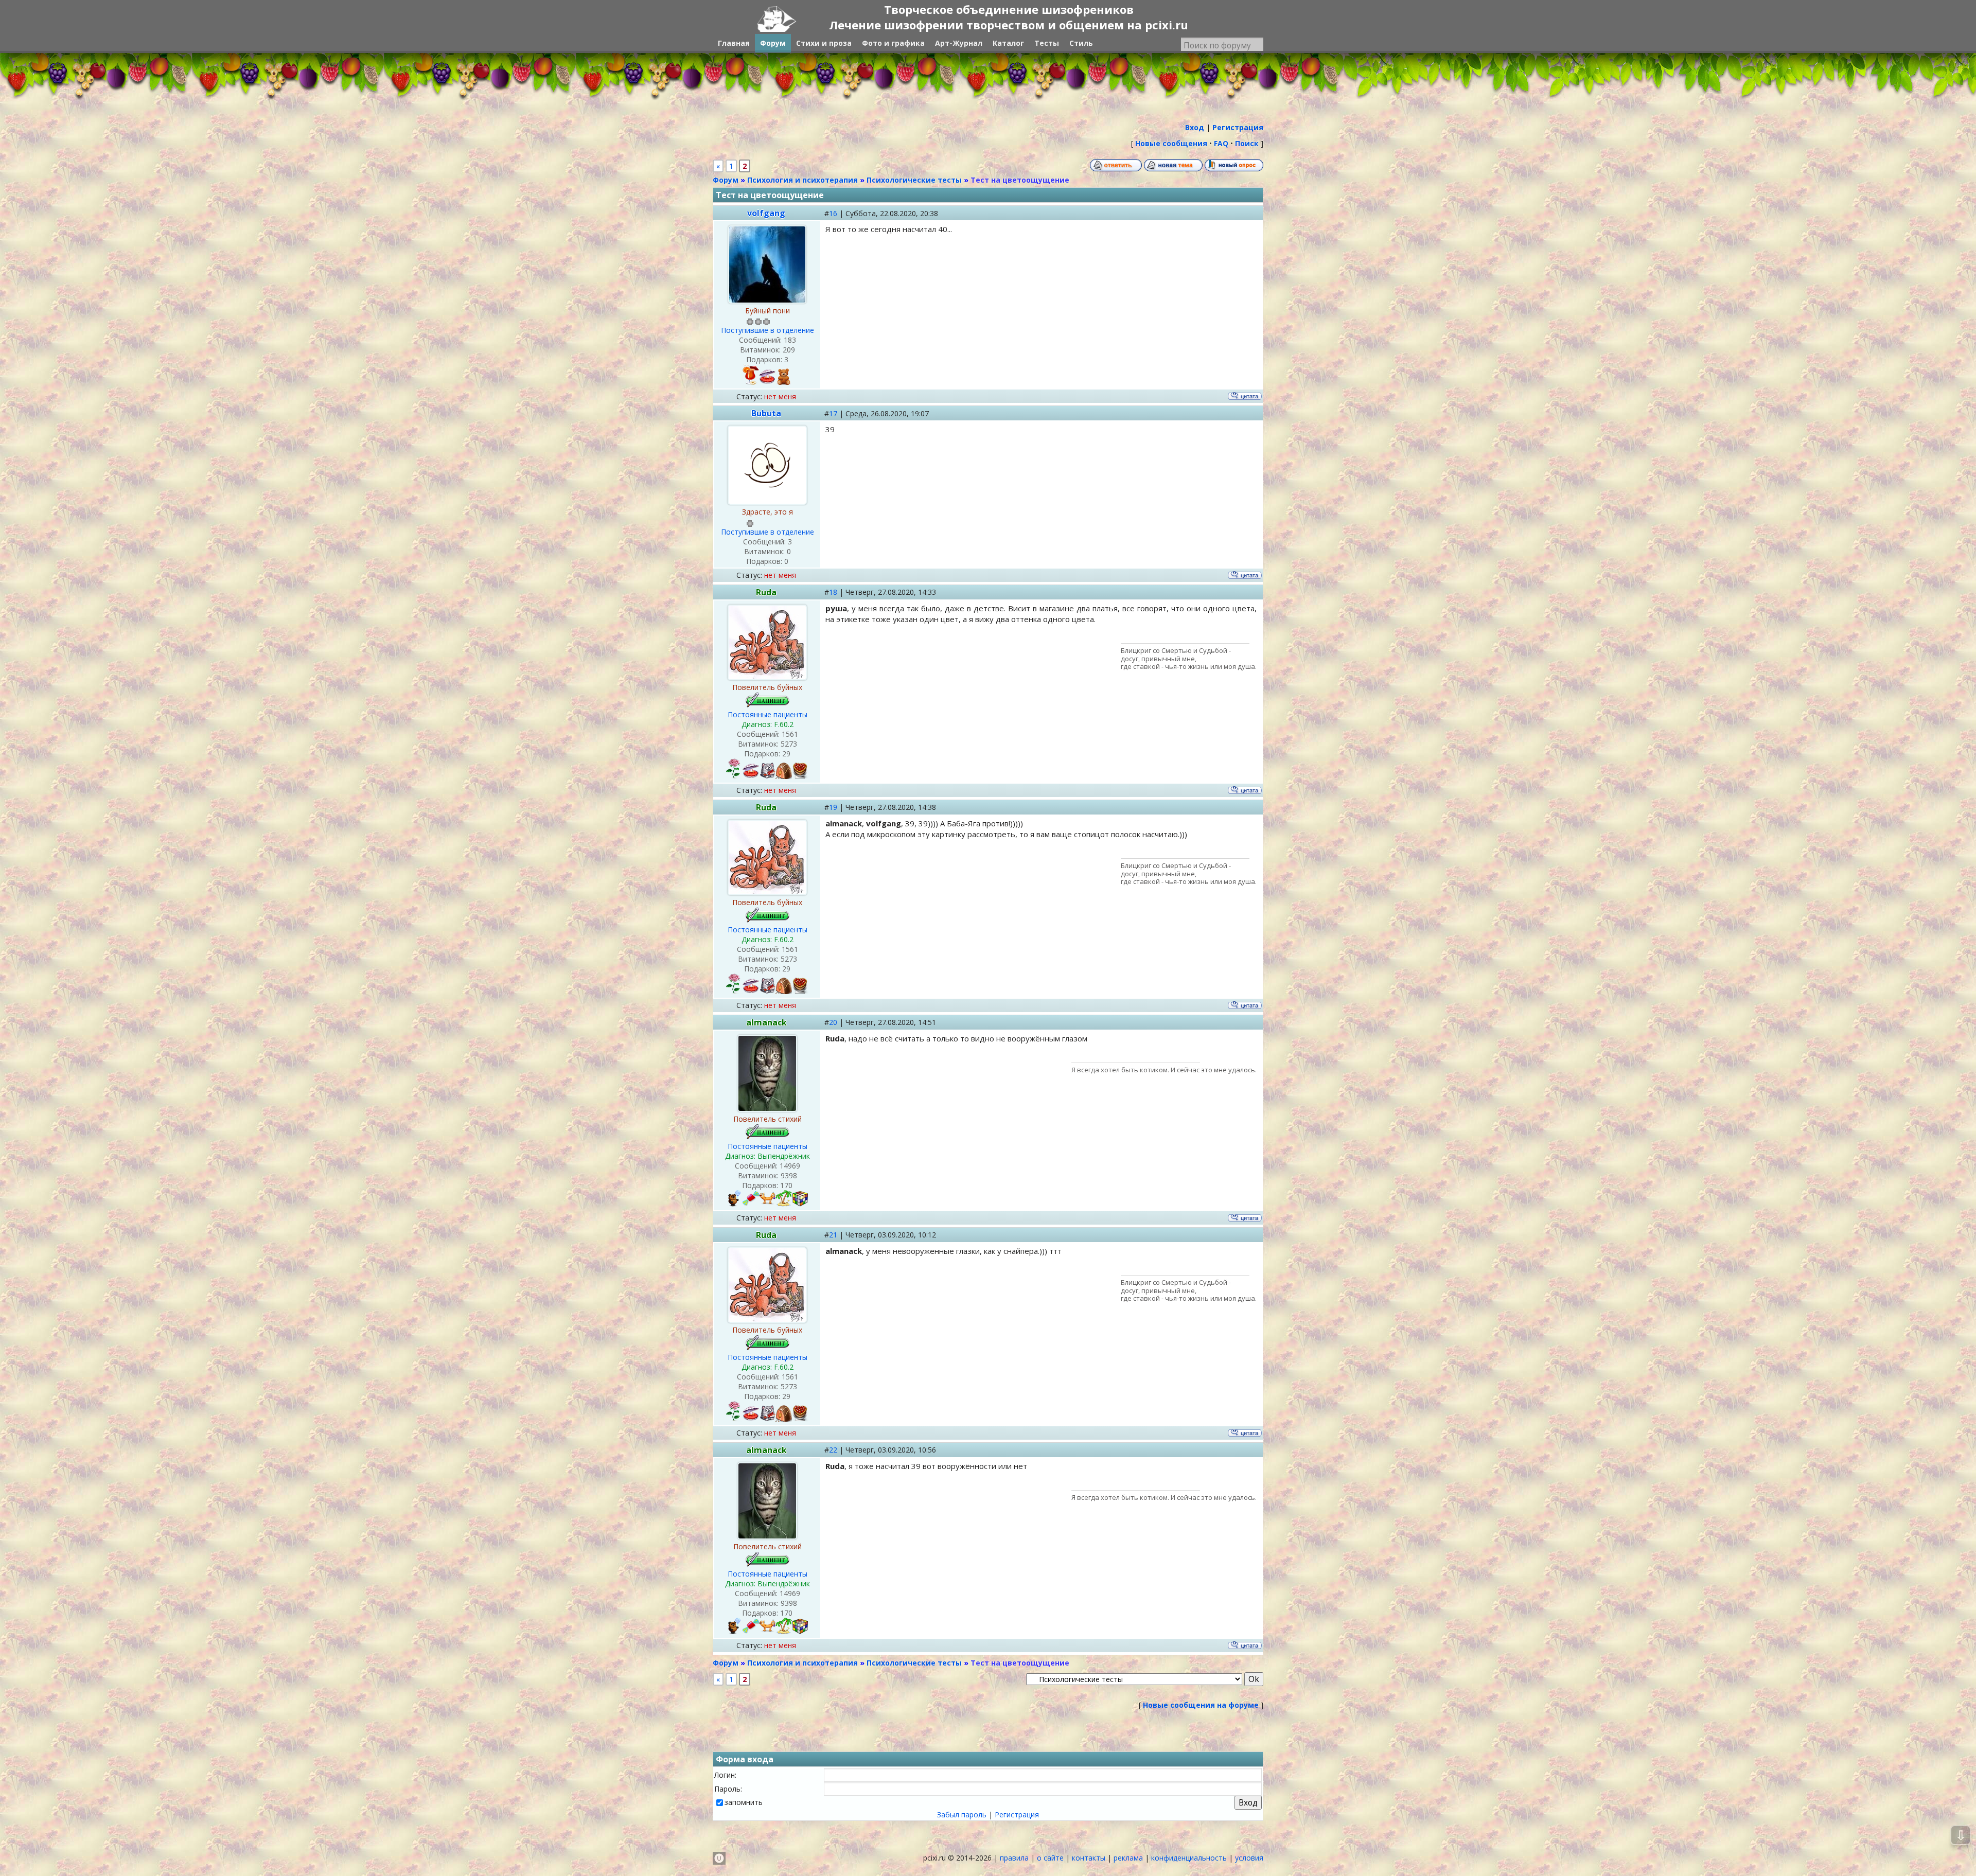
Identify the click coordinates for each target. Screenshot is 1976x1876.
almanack (766, 1022)
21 (833, 1235)
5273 (789, 744)
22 (833, 1450)
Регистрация (1017, 1815)
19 (833, 807)
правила (1014, 1858)
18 (833, 592)
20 (833, 1022)
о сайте (1050, 1858)
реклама (1128, 1858)
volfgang (766, 213)
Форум (726, 180)
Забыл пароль (962, 1815)
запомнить (744, 1802)
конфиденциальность (1189, 1858)
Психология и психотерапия (802, 180)
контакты (1089, 1858)
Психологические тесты (914, 180)
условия (1249, 1858)
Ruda (766, 592)
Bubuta (766, 413)
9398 (789, 1175)
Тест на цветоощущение (1020, 180)
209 (789, 350)
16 (833, 213)
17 (833, 413)
